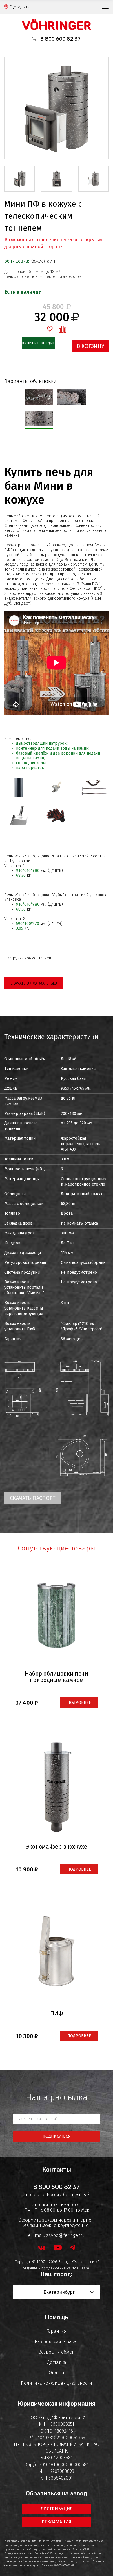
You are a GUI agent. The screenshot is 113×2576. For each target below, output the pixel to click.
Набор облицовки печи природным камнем (57, 1677)
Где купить (19, 7)
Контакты (57, 2170)
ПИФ (57, 2013)
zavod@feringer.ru (65, 2235)
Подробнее (79, 1703)
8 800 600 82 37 (60, 39)
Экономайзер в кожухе (57, 1847)
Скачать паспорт (33, 1498)
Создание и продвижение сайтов (50, 2268)
